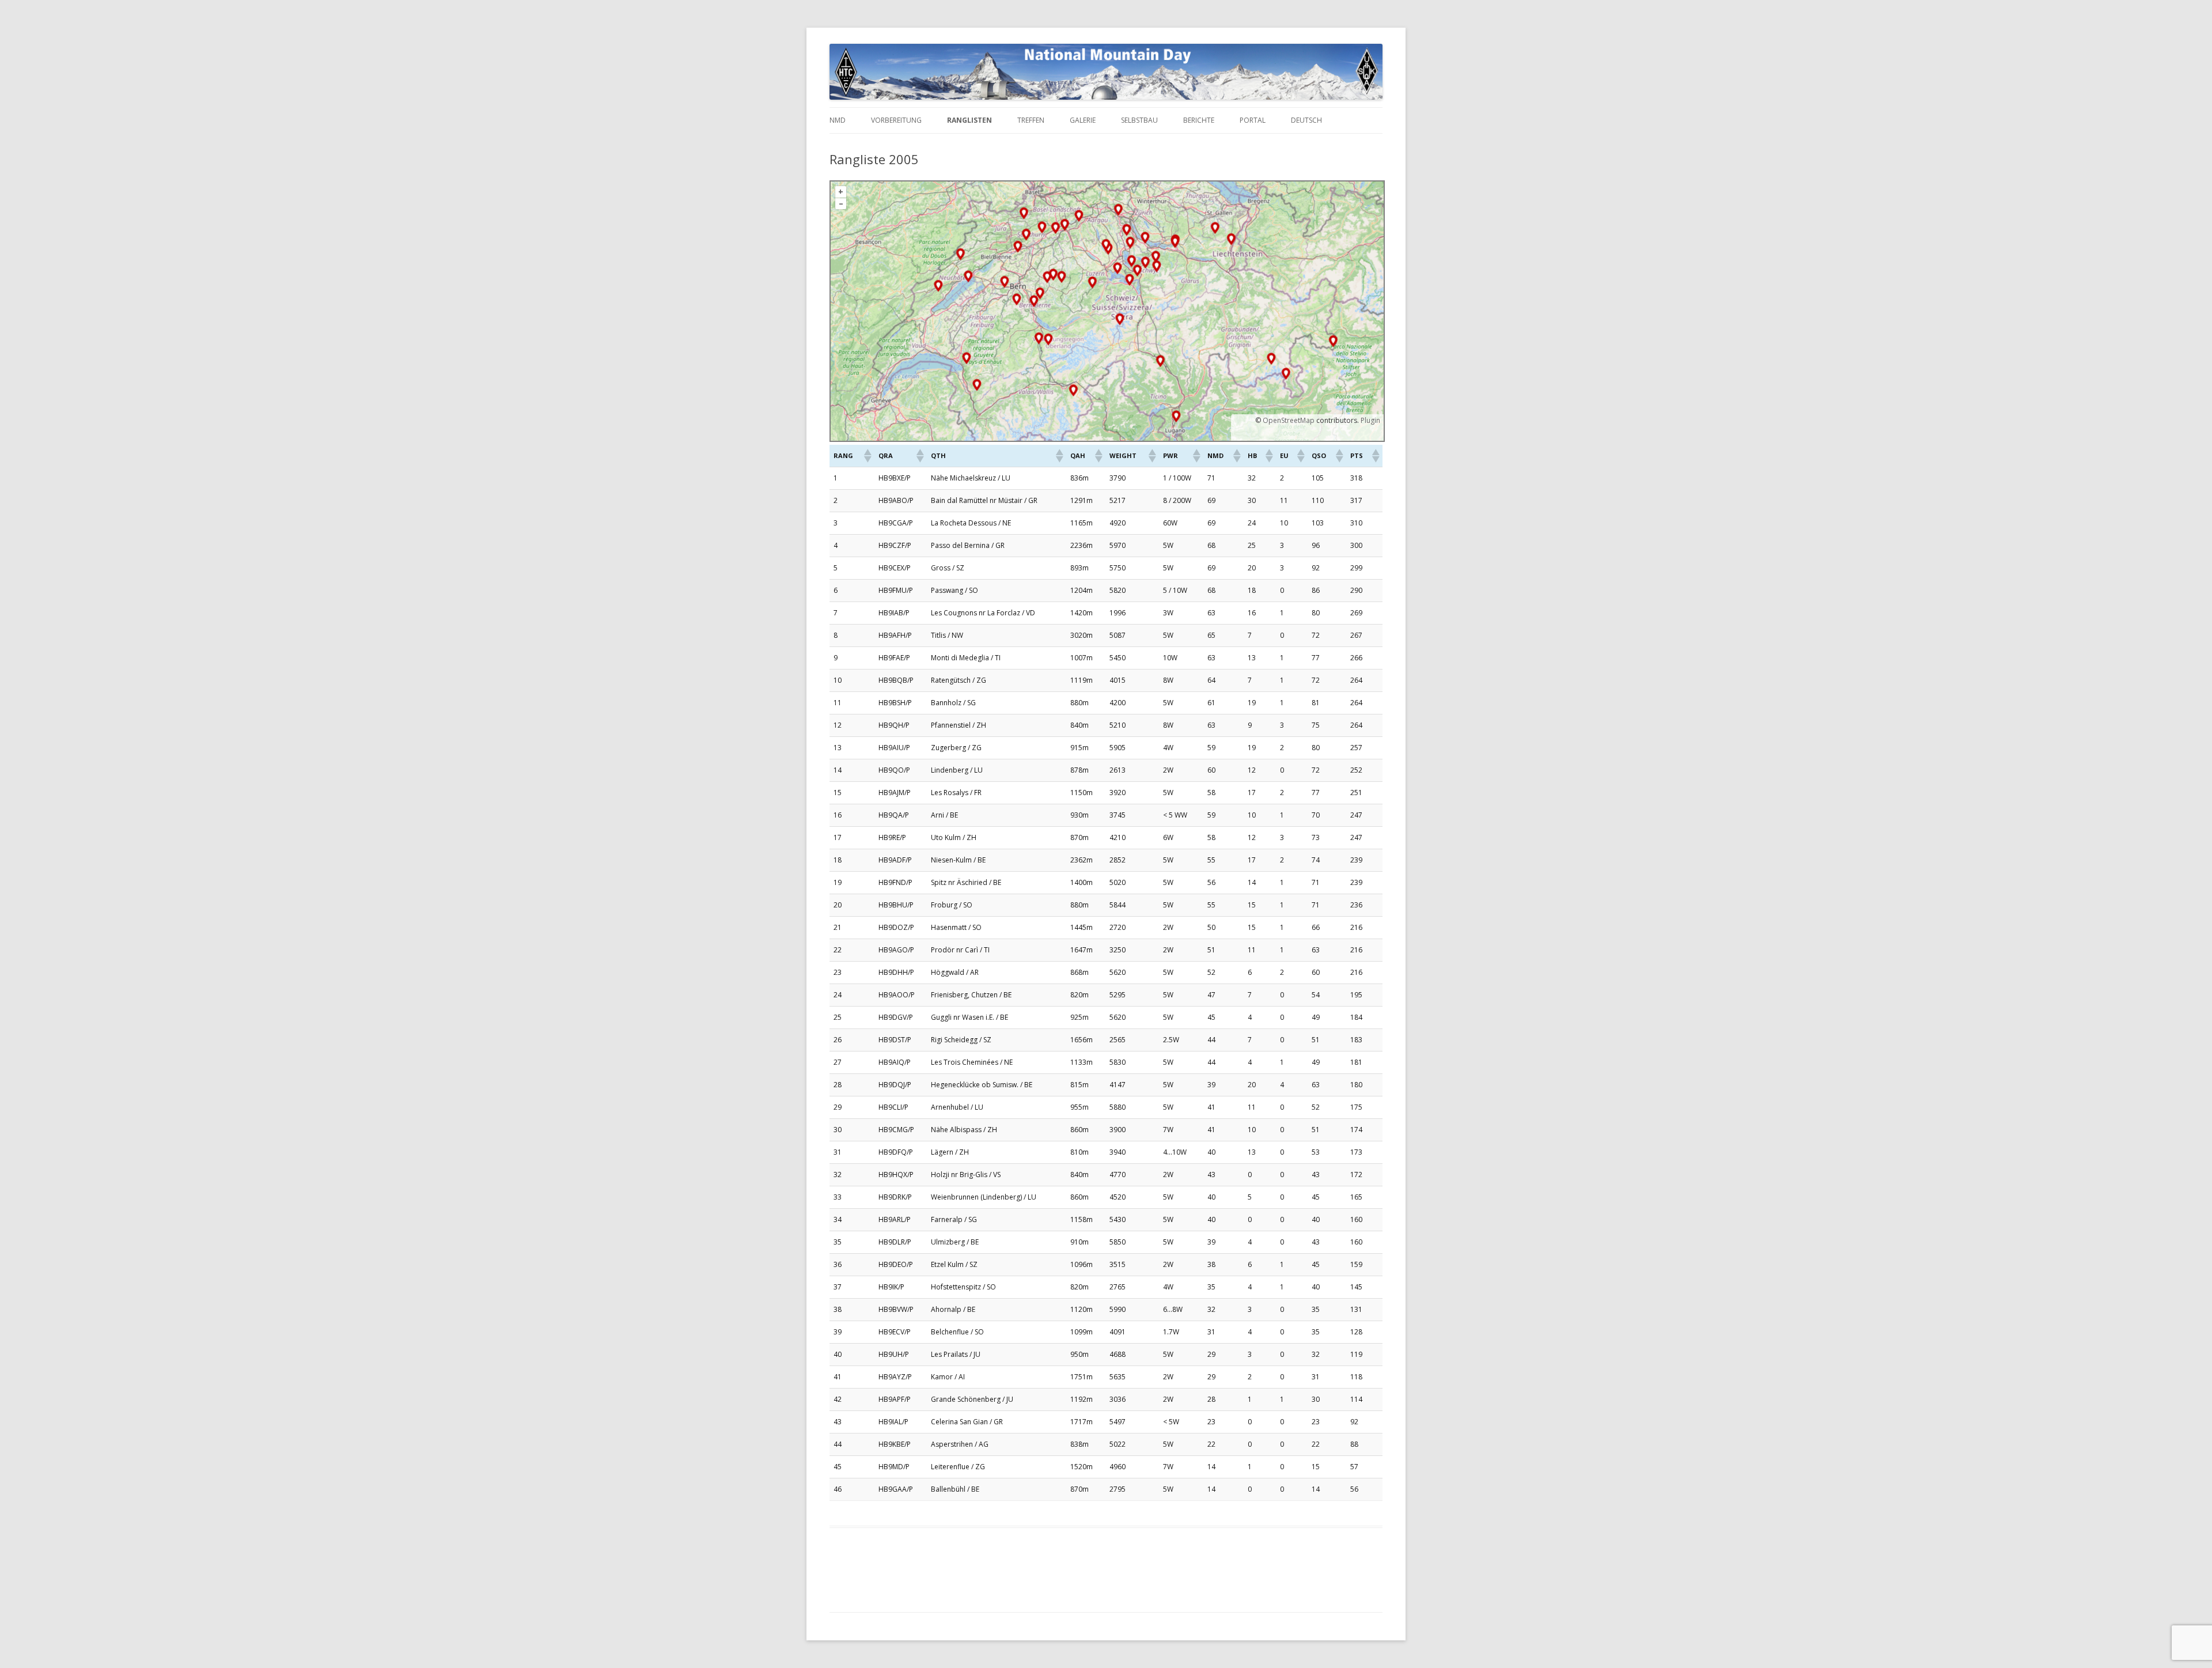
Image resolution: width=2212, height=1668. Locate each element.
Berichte (1199, 120)
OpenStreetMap (1289, 420)
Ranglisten (969, 120)
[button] (867, 456)
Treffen (1031, 120)
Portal (1253, 120)
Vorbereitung (896, 120)
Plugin (1370, 420)
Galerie (1083, 120)
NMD (838, 120)
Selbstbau (1139, 120)
